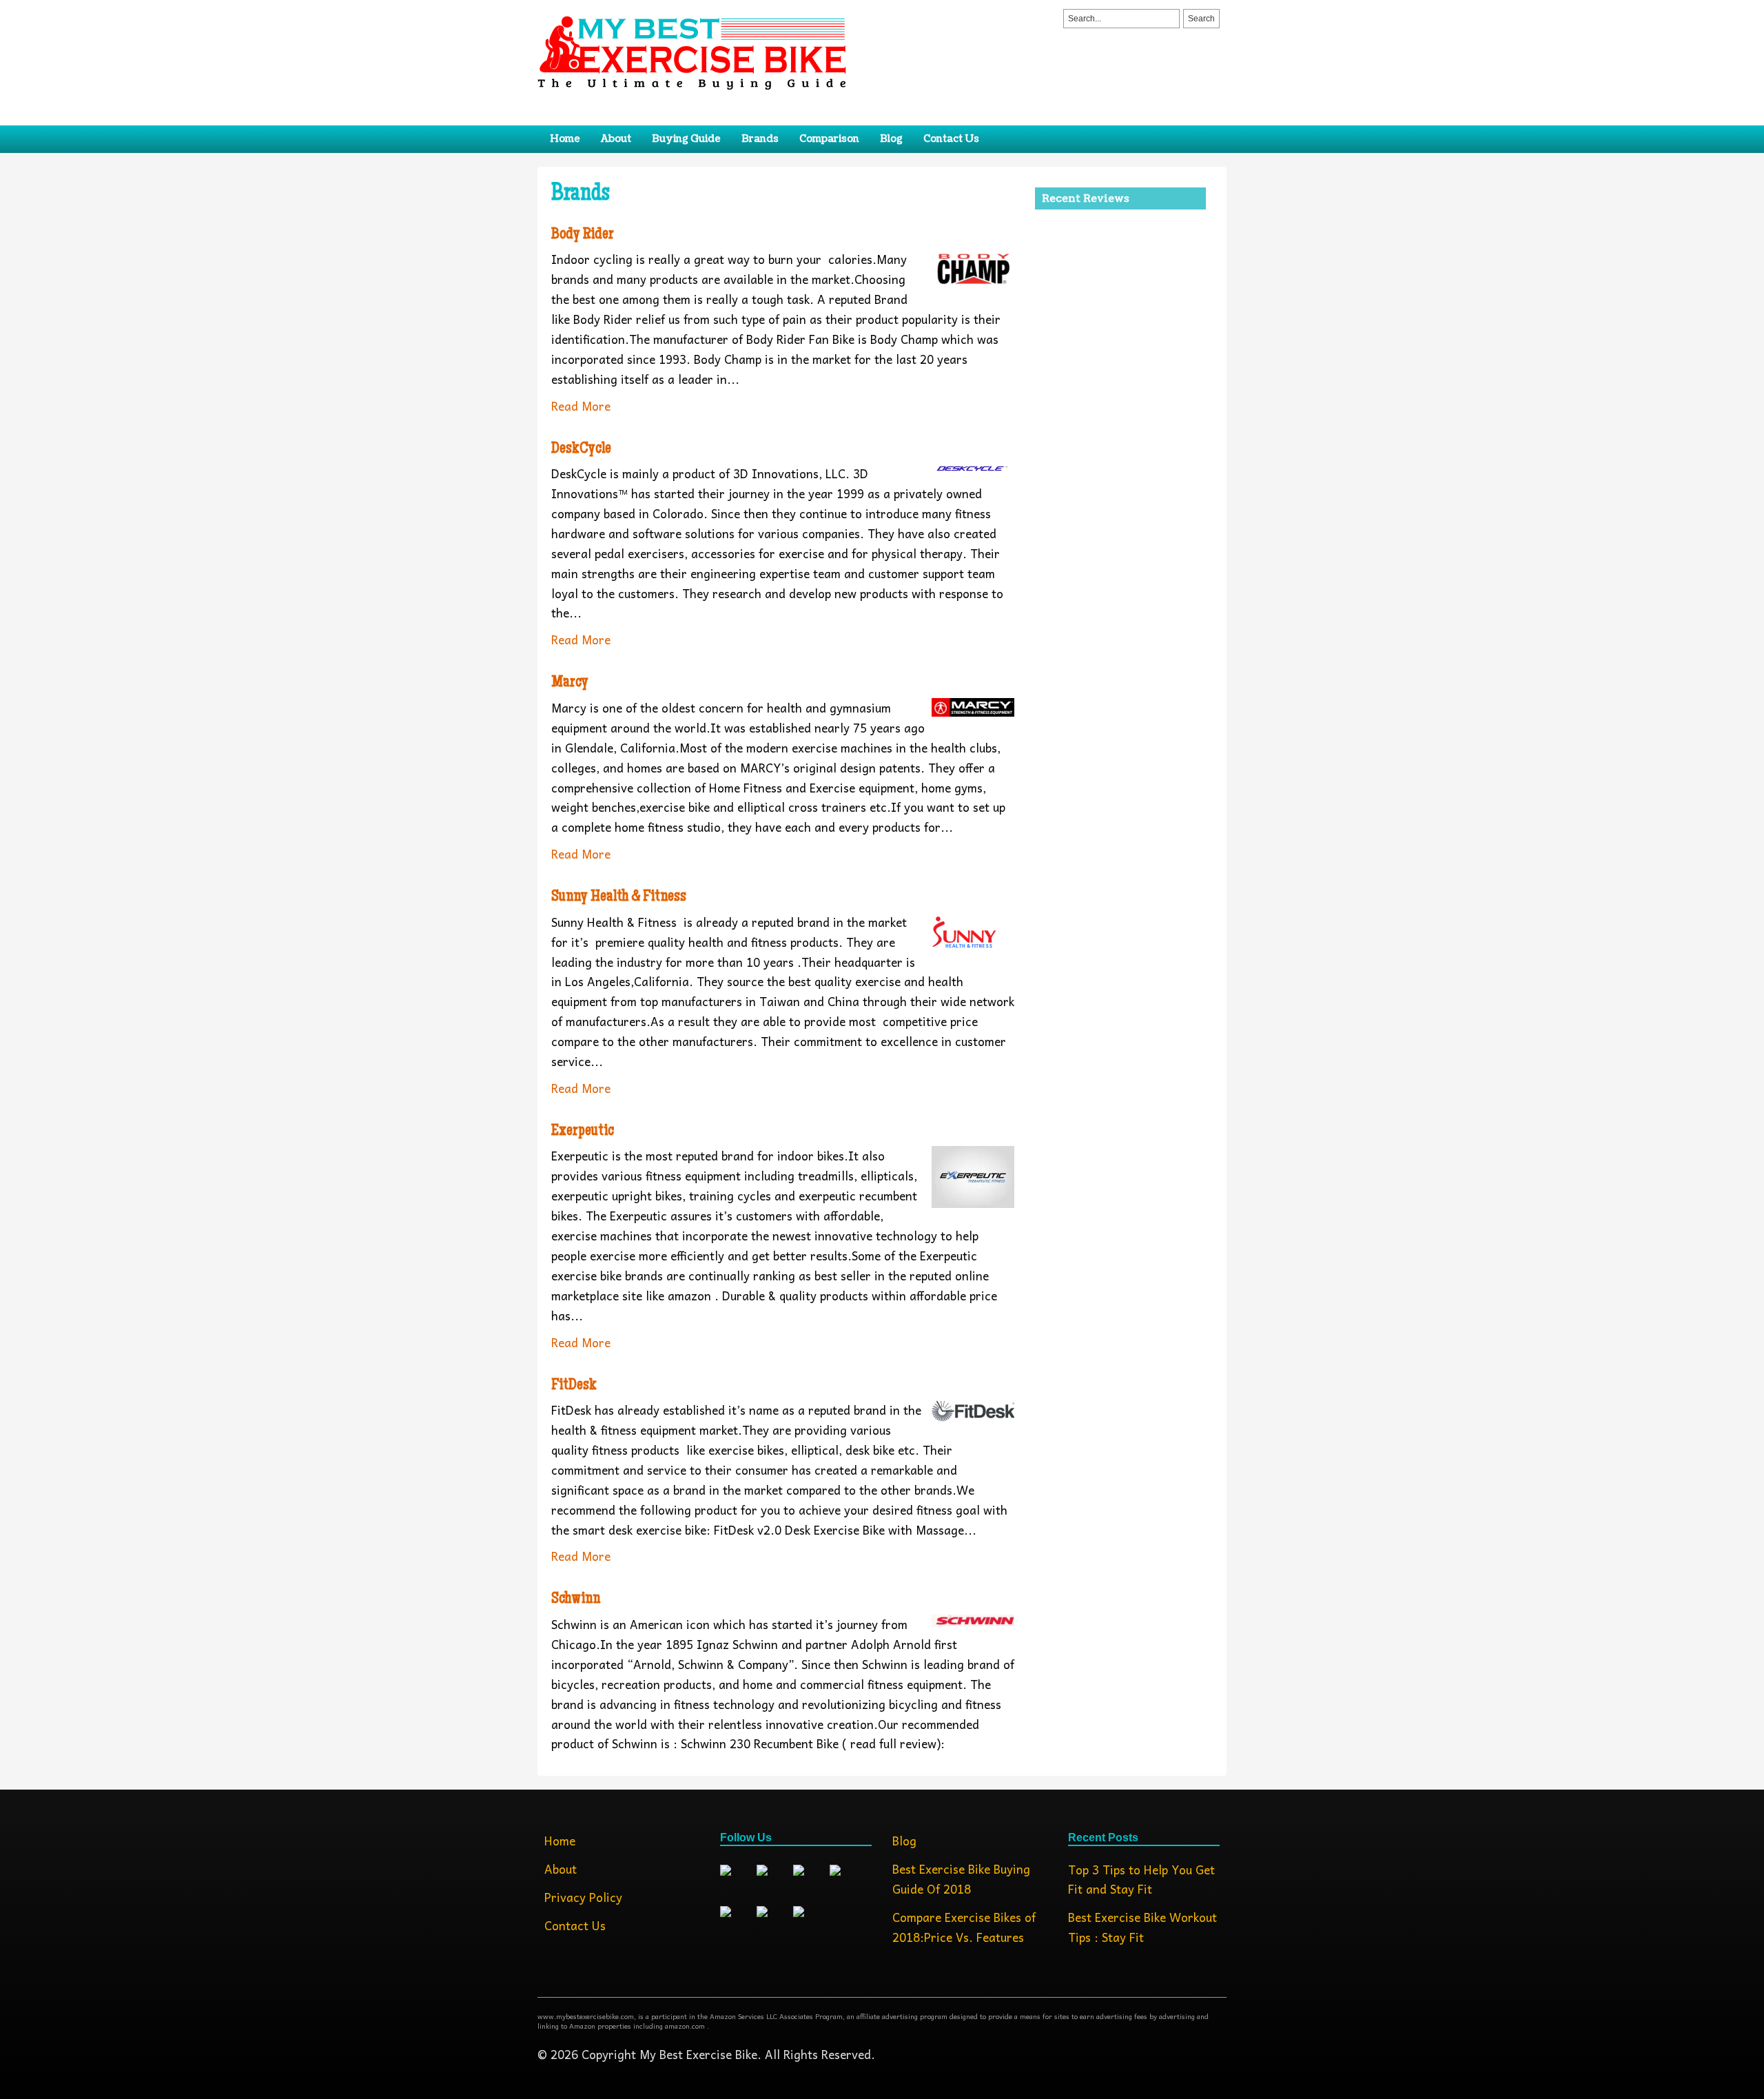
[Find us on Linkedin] (737, 1923)
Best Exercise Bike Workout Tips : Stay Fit (1142, 1927)
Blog (891, 139)
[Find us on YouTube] (810, 1923)
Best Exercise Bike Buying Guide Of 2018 (961, 1879)
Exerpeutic (583, 1132)
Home (565, 139)
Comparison (829, 139)
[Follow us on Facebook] (737, 1881)
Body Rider (583, 235)
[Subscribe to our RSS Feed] (773, 1923)
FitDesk (574, 1386)
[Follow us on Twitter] (773, 1881)
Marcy (570, 683)
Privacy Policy (583, 1897)
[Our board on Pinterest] (846, 1881)
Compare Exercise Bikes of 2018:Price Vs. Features (964, 1927)
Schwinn (576, 1599)
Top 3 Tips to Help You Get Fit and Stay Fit (1141, 1880)
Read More (581, 406)
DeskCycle (581, 449)
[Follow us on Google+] (810, 1881)
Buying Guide (686, 139)
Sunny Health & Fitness (619, 897)
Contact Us (951, 139)
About (616, 139)
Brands (760, 139)
